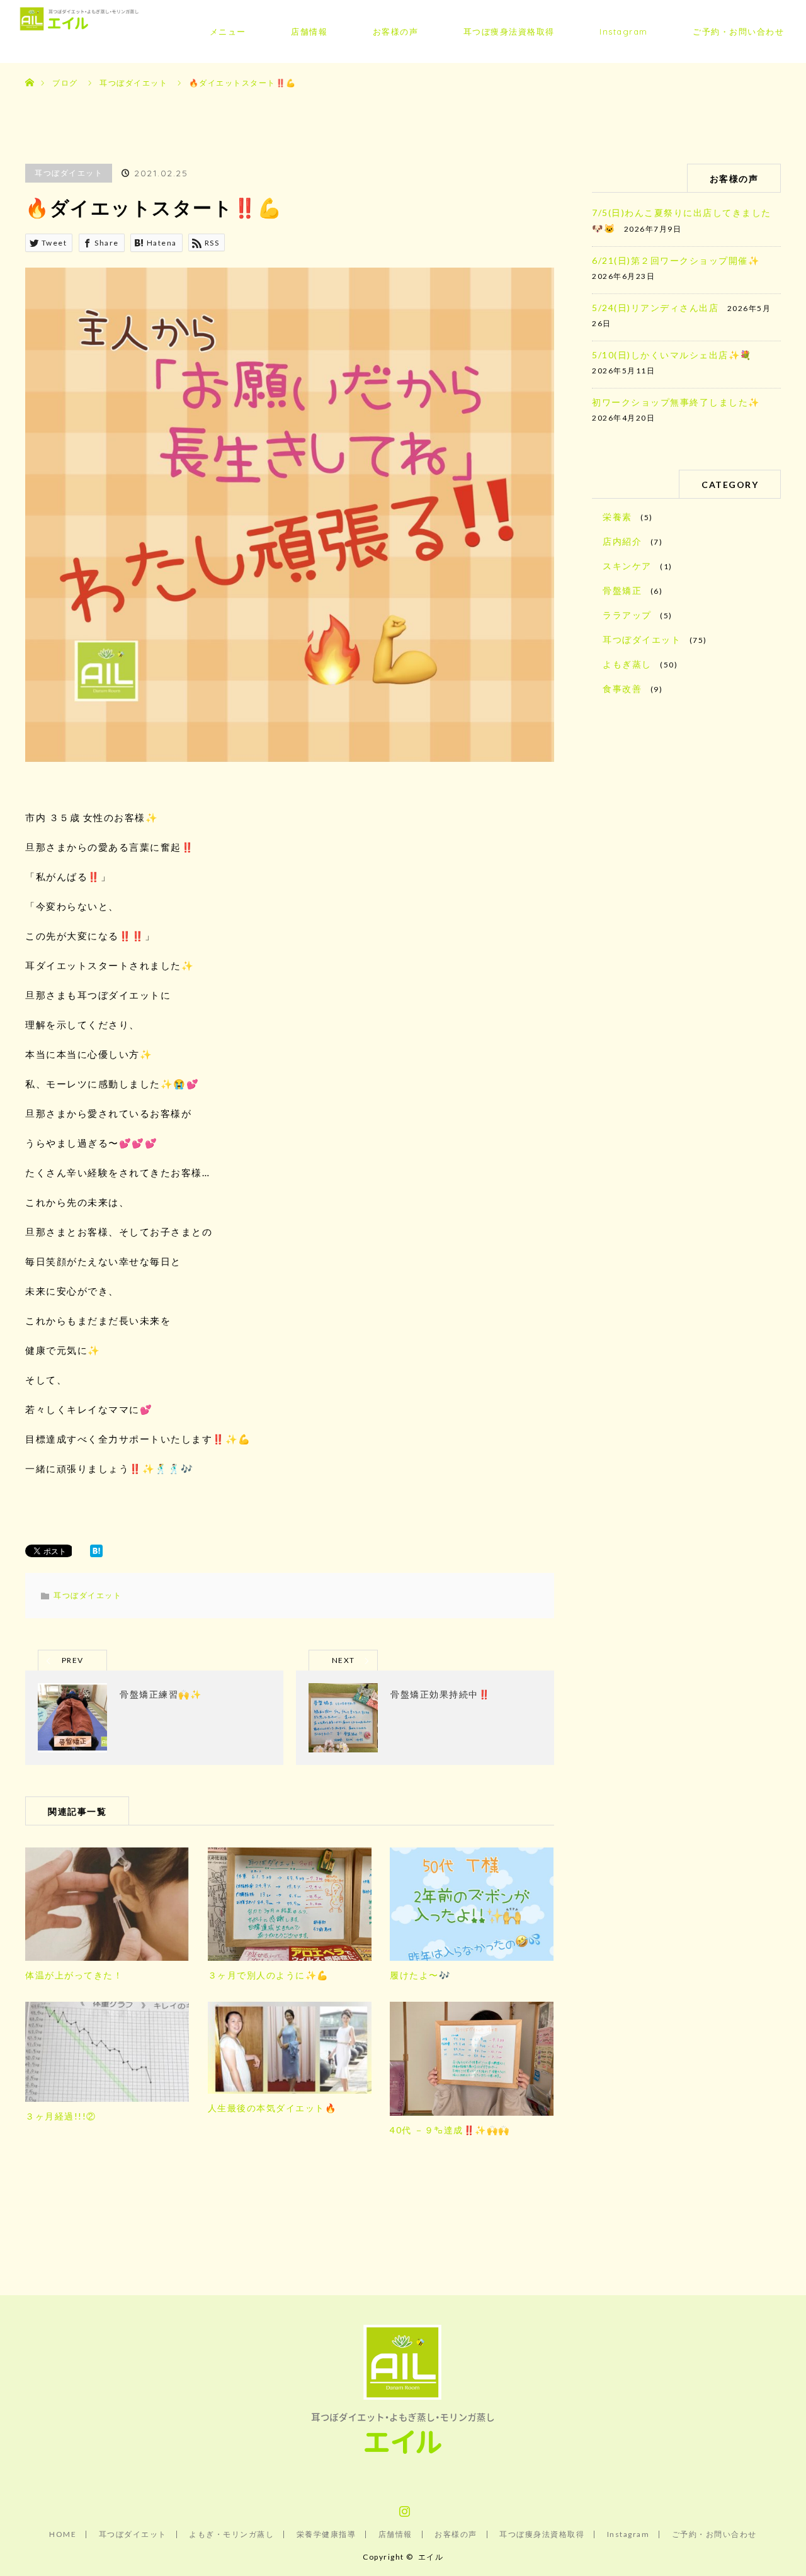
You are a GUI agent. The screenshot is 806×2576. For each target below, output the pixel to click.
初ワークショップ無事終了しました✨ (676, 402)
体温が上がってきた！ (74, 1975)
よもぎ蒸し (627, 664)
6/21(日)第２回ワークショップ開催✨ (676, 260)
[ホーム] (29, 68)
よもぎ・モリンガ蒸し (231, 2534)
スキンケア (627, 566)
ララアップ (627, 615)
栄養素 (617, 517)
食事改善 (622, 689)
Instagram (624, 31)
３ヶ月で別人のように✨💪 (268, 1975)
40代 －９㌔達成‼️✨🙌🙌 (450, 2130)
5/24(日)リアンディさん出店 (655, 308)
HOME (63, 2534)
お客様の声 (396, 31)
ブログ (65, 83)
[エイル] (403, 2457)
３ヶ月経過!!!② (61, 2116)
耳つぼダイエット (69, 173)
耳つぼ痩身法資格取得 (509, 31)
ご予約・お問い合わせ (738, 31)
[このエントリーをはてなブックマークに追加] (96, 1553)
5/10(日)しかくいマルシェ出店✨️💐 (672, 355)
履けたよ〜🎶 (420, 1975)
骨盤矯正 (622, 590)
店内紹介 (622, 541)
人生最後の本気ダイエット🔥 (272, 2108)
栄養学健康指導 (326, 2534)
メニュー (228, 31)
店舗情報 (309, 31)
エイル (431, 2557)
